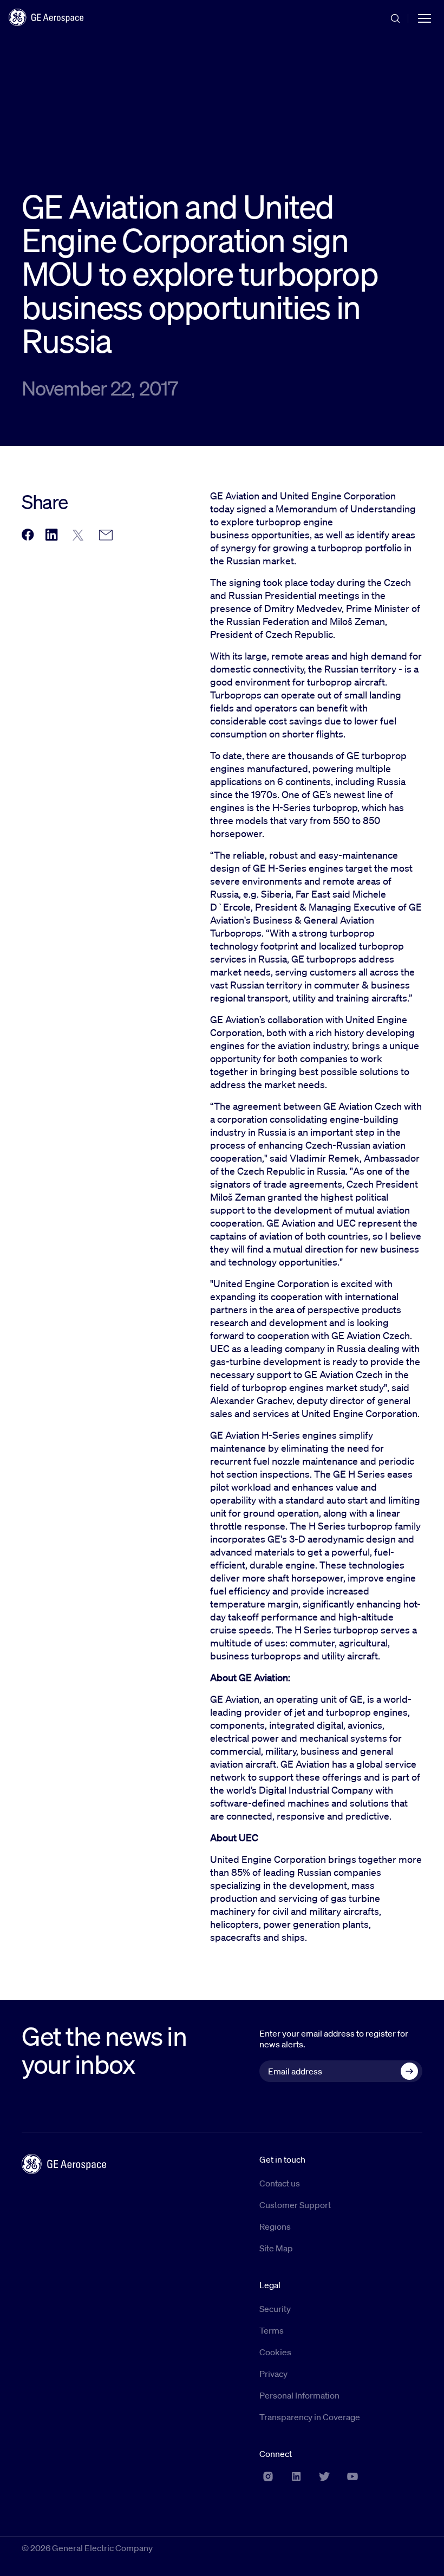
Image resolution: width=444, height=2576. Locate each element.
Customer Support (295, 2205)
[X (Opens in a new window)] (324, 2476)
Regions (275, 2226)
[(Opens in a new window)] (28, 535)
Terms (272, 2330)
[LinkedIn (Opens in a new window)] (296, 2476)
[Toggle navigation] (425, 17)
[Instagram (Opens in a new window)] (268, 2476)
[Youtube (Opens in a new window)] (352, 2476)
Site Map (276, 2248)
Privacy (273, 2374)
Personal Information (299, 2395)
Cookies (275, 2352)
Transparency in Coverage (310, 2417)
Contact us (280, 2183)
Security (275, 2309)
